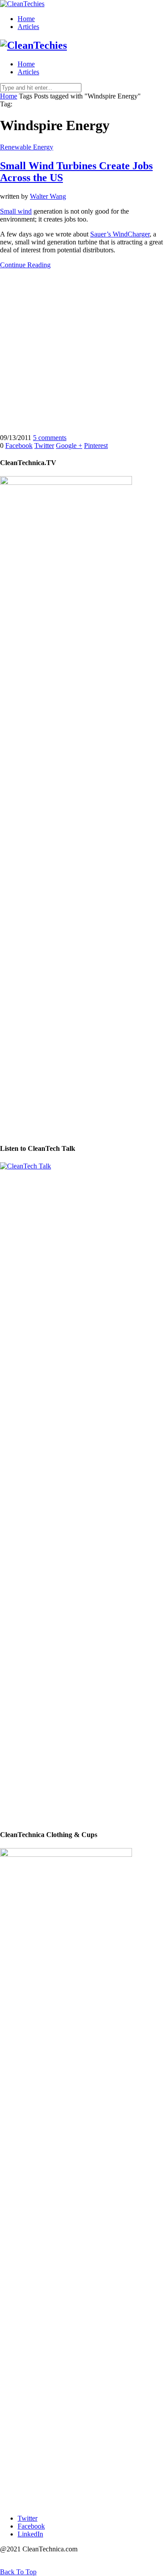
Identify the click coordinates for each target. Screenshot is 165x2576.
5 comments (50, 438)
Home (26, 19)
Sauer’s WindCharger (120, 234)
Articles (28, 27)
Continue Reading (25, 265)
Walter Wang (48, 196)
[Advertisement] (82, 351)
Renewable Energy (27, 147)
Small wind (16, 211)
